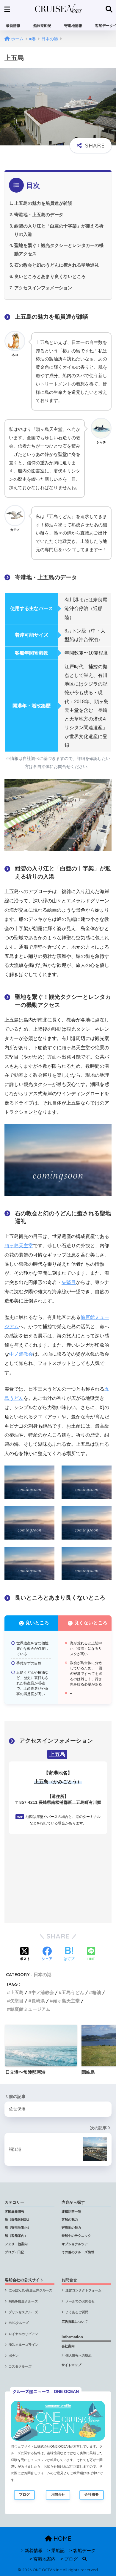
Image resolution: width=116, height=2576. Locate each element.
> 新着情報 (32, 2551)
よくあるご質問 (77, 2312)
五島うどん (73, 1992)
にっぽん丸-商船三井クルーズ (30, 2290)
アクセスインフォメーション (43, 288)
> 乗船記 (56, 2551)
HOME (62, 2539)
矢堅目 (69, 1282)
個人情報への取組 (79, 2355)
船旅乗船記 (42, 26)
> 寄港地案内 (43, 2559)
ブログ (24, 2494)
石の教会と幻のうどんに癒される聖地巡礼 (57, 265)
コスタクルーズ (20, 2366)
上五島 (17, 1992)
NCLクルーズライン (23, 2345)
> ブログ (69, 2559)
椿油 (97, 1992)
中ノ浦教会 (21, 1354)
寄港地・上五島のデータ (39, 215)
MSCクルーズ (19, 2323)
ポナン (14, 2356)
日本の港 (43, 1974)
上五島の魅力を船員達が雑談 (43, 203)
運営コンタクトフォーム (83, 2290)
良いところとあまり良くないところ (50, 276)
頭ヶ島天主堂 (19, 1246)
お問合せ (58, 2494)
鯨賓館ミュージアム (30, 2009)
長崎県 (38, 2001)
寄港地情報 (73, 26)
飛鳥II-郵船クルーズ (23, 2301)
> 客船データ (82, 2551)
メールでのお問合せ (80, 2301)
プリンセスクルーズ (23, 2312)
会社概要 (92, 2494)
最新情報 (13, 26)
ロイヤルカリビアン (23, 2334)
